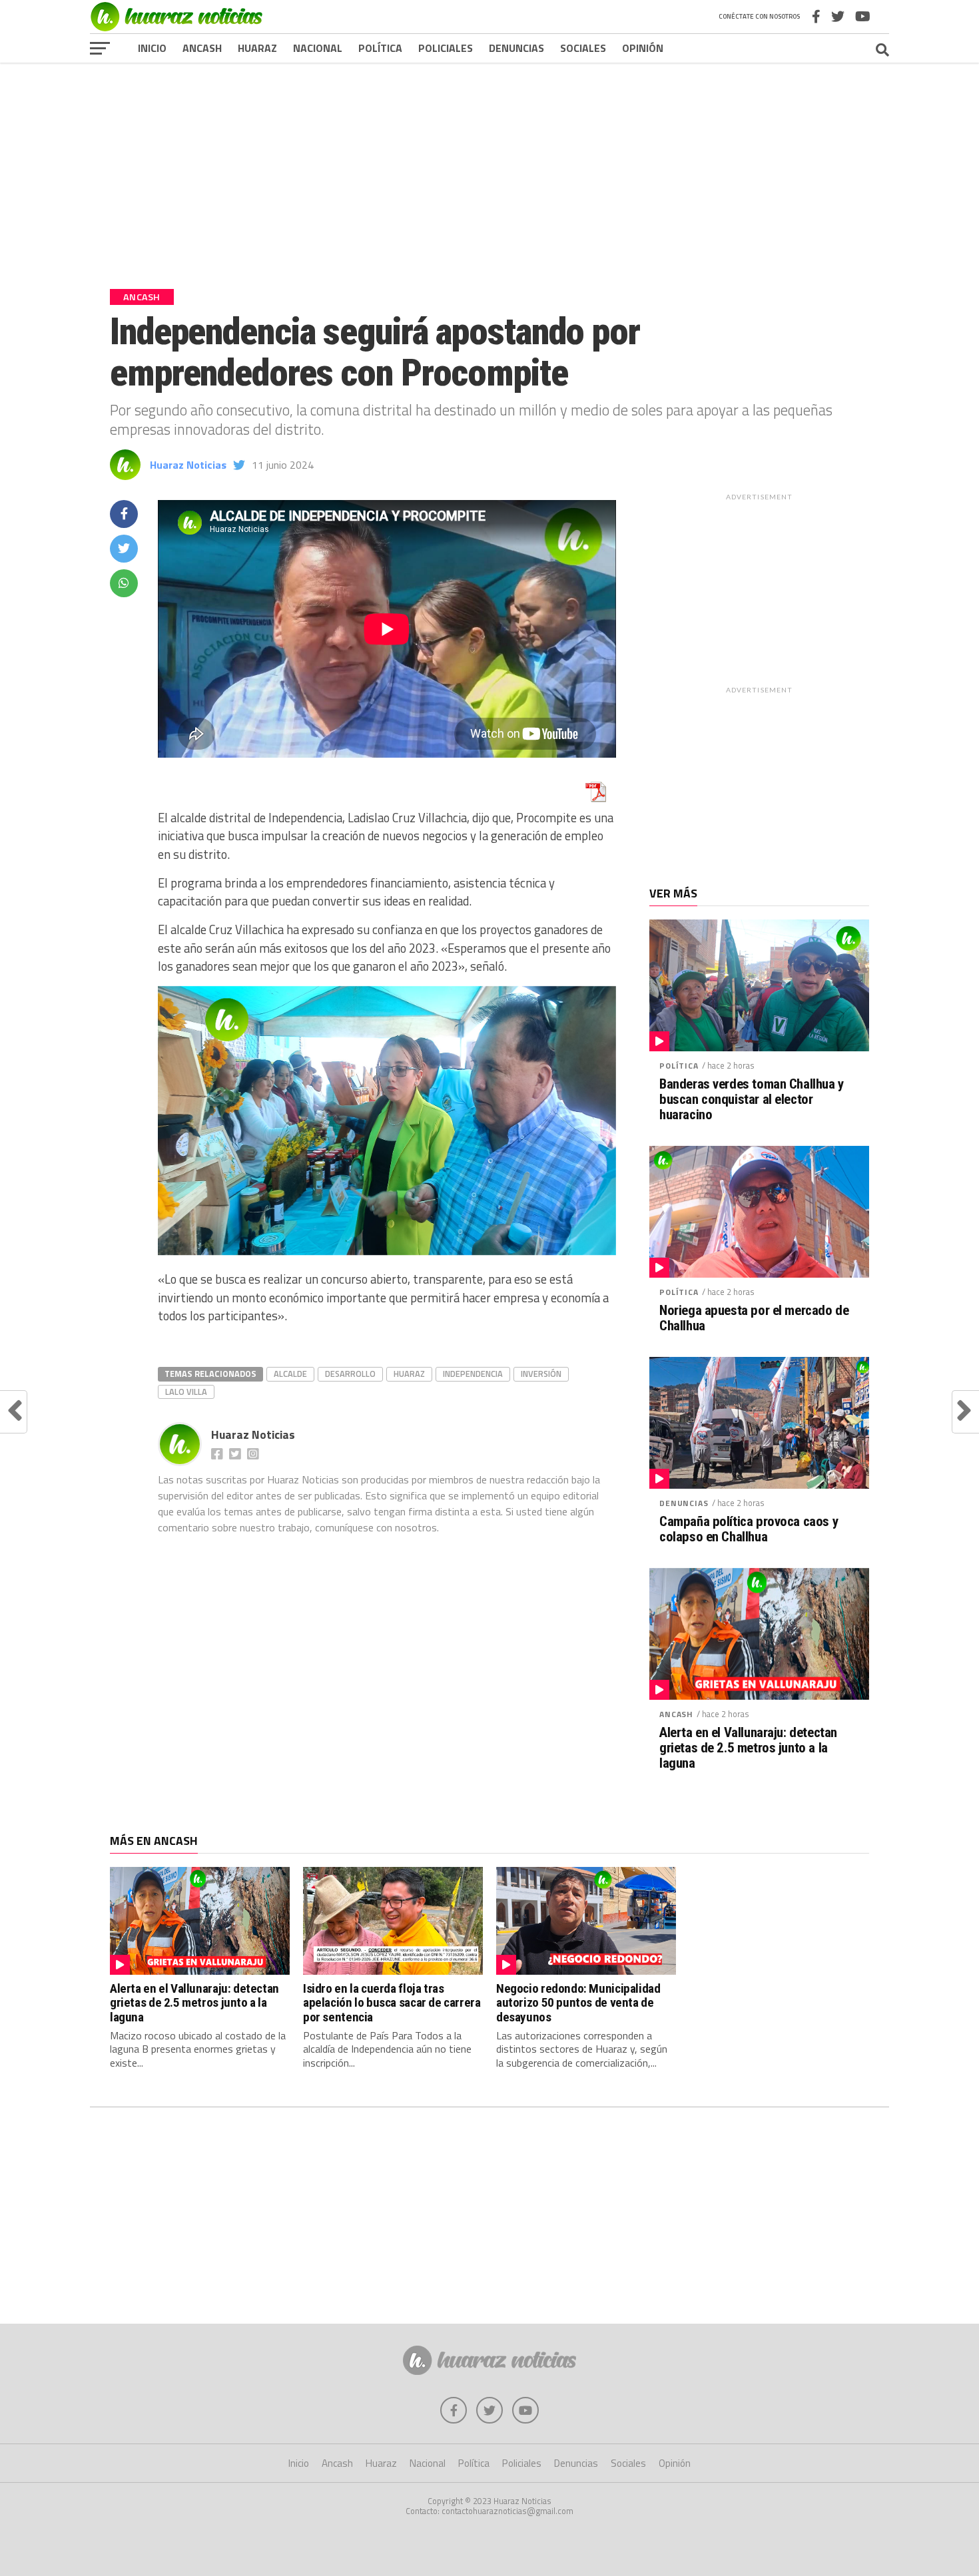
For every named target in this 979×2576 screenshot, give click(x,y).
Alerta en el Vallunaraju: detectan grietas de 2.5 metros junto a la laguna (748, 1748)
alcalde (290, 1374)
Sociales (583, 48)
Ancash (202, 48)
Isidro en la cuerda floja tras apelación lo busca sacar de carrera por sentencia (392, 2002)
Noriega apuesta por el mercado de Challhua (754, 1318)
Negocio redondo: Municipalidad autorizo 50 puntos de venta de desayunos (578, 2002)
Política (380, 48)
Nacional (318, 48)
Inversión (541, 1374)
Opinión (643, 48)
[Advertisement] (489, 166)
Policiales (446, 48)
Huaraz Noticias (188, 465)
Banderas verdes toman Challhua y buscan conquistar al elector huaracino (752, 1100)
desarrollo (350, 1374)
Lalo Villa (186, 1392)
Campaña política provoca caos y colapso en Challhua (749, 1529)
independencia (473, 1374)
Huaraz (257, 48)
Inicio (152, 48)
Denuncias (516, 48)
